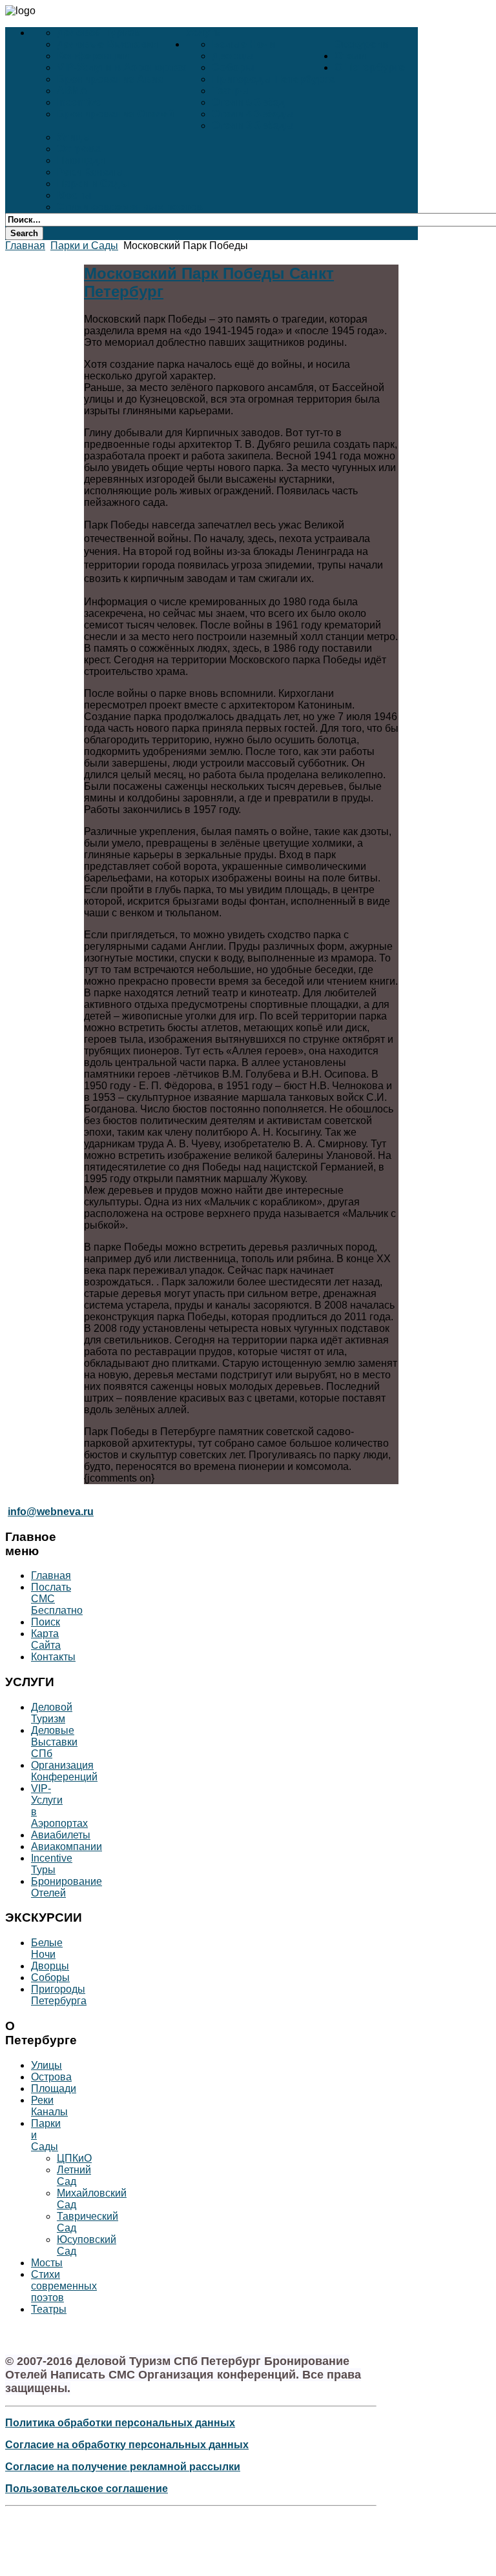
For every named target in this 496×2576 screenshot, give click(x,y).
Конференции (93, 56)
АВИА (72, 91)
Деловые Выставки (108, 44)
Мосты (74, 195)
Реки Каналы (90, 172)
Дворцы (233, 56)
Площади (81, 160)
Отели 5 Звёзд (248, 102)
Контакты (53, 1657)
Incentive (79, 102)
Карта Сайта (46, 1639)
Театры (231, 91)
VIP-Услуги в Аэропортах (121, 67)
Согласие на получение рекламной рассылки (123, 2467)
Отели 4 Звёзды (253, 114)
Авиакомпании (67, 1846)
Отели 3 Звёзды (253, 126)
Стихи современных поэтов (130, 207)
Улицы (74, 137)
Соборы (233, 67)
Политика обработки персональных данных (120, 2423)
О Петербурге (370, 67)
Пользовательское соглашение (87, 2489)
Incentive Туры (52, 1864)
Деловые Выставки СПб (54, 1742)
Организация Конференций (64, 1771)
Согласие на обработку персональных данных (127, 2445)
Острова (79, 149)
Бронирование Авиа (110, 79)
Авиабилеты (61, 1835)
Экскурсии (362, 44)
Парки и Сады (93, 184)
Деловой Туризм (99, 33)
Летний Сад (74, 2176)
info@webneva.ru (51, 1512)
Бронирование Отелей (116, 114)
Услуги (203, 33)
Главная (25, 246)
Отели (350, 56)
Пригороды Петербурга (273, 79)
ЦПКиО (74, 2158)
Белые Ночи (244, 44)
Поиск (46, 1622)
